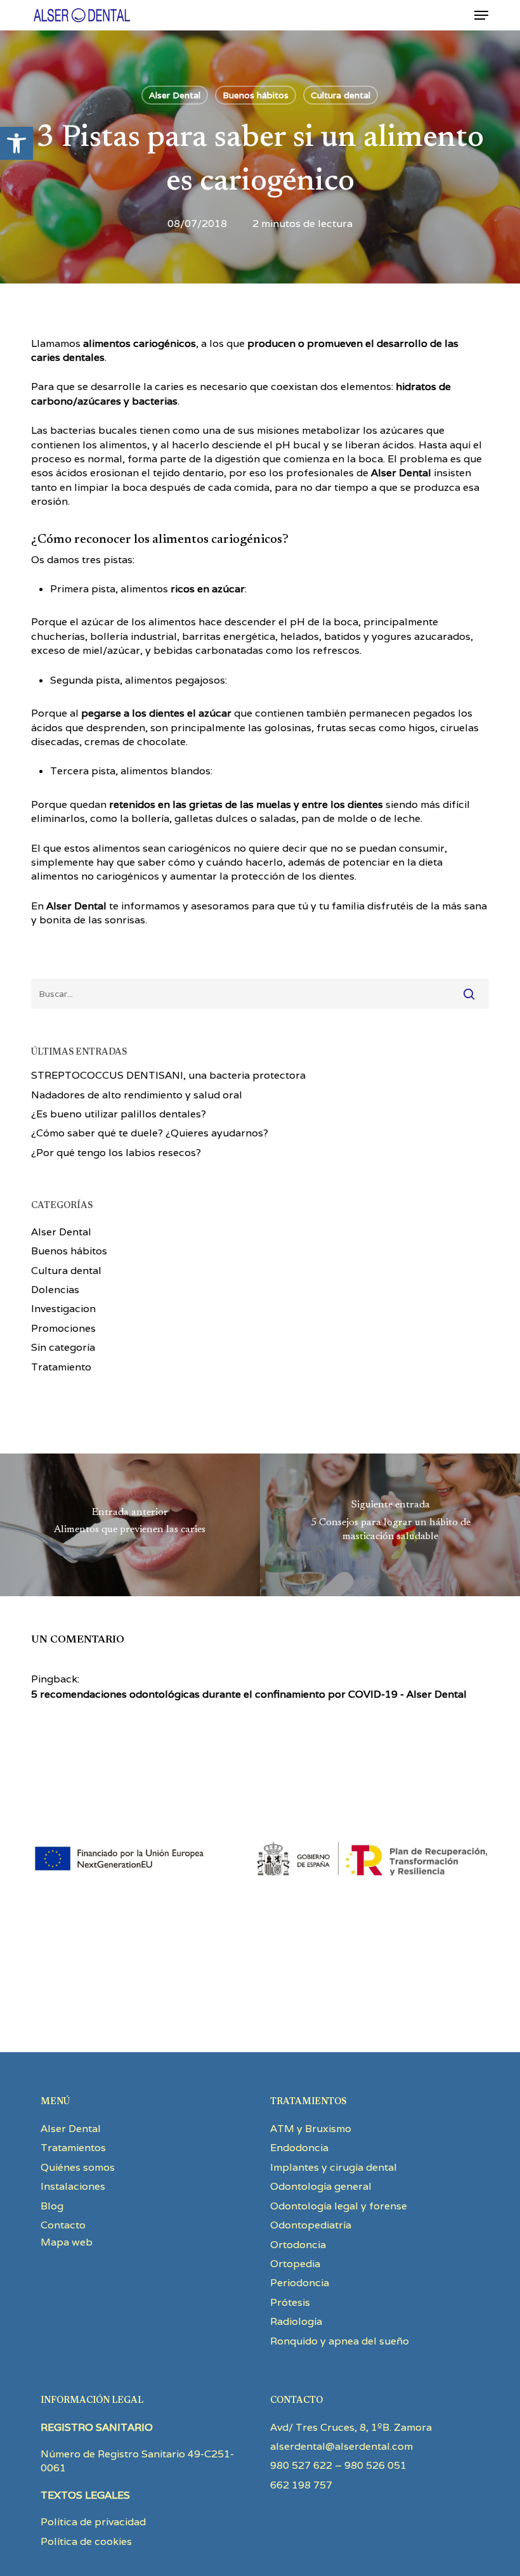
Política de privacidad (93, 2522)
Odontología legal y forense (339, 2206)
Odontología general (321, 2186)
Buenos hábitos (256, 95)
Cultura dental (341, 95)
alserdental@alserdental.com (341, 2446)
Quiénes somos (78, 2167)
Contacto (63, 2225)
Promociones (63, 1328)
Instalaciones (73, 2186)
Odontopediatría (311, 2225)
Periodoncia (300, 2283)
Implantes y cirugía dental (334, 2167)
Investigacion (63, 1309)
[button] (16, 143)
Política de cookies (86, 2541)
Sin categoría (63, 1347)
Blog (52, 2206)
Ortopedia (295, 2264)
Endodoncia (299, 2148)
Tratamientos (73, 2148)
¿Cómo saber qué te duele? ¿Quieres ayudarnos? (150, 1133)
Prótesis (290, 2302)
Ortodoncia (298, 2245)
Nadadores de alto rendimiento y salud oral (137, 1095)
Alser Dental (175, 95)
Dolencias (55, 1290)
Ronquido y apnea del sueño (340, 2341)
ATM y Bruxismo (311, 2129)
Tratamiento (61, 1367)
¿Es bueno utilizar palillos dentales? (119, 1114)
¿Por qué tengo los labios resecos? (116, 1153)
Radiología (296, 2321)
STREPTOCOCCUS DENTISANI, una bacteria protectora (168, 1075)
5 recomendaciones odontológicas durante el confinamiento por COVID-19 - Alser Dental (249, 1694)
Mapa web (67, 2242)
